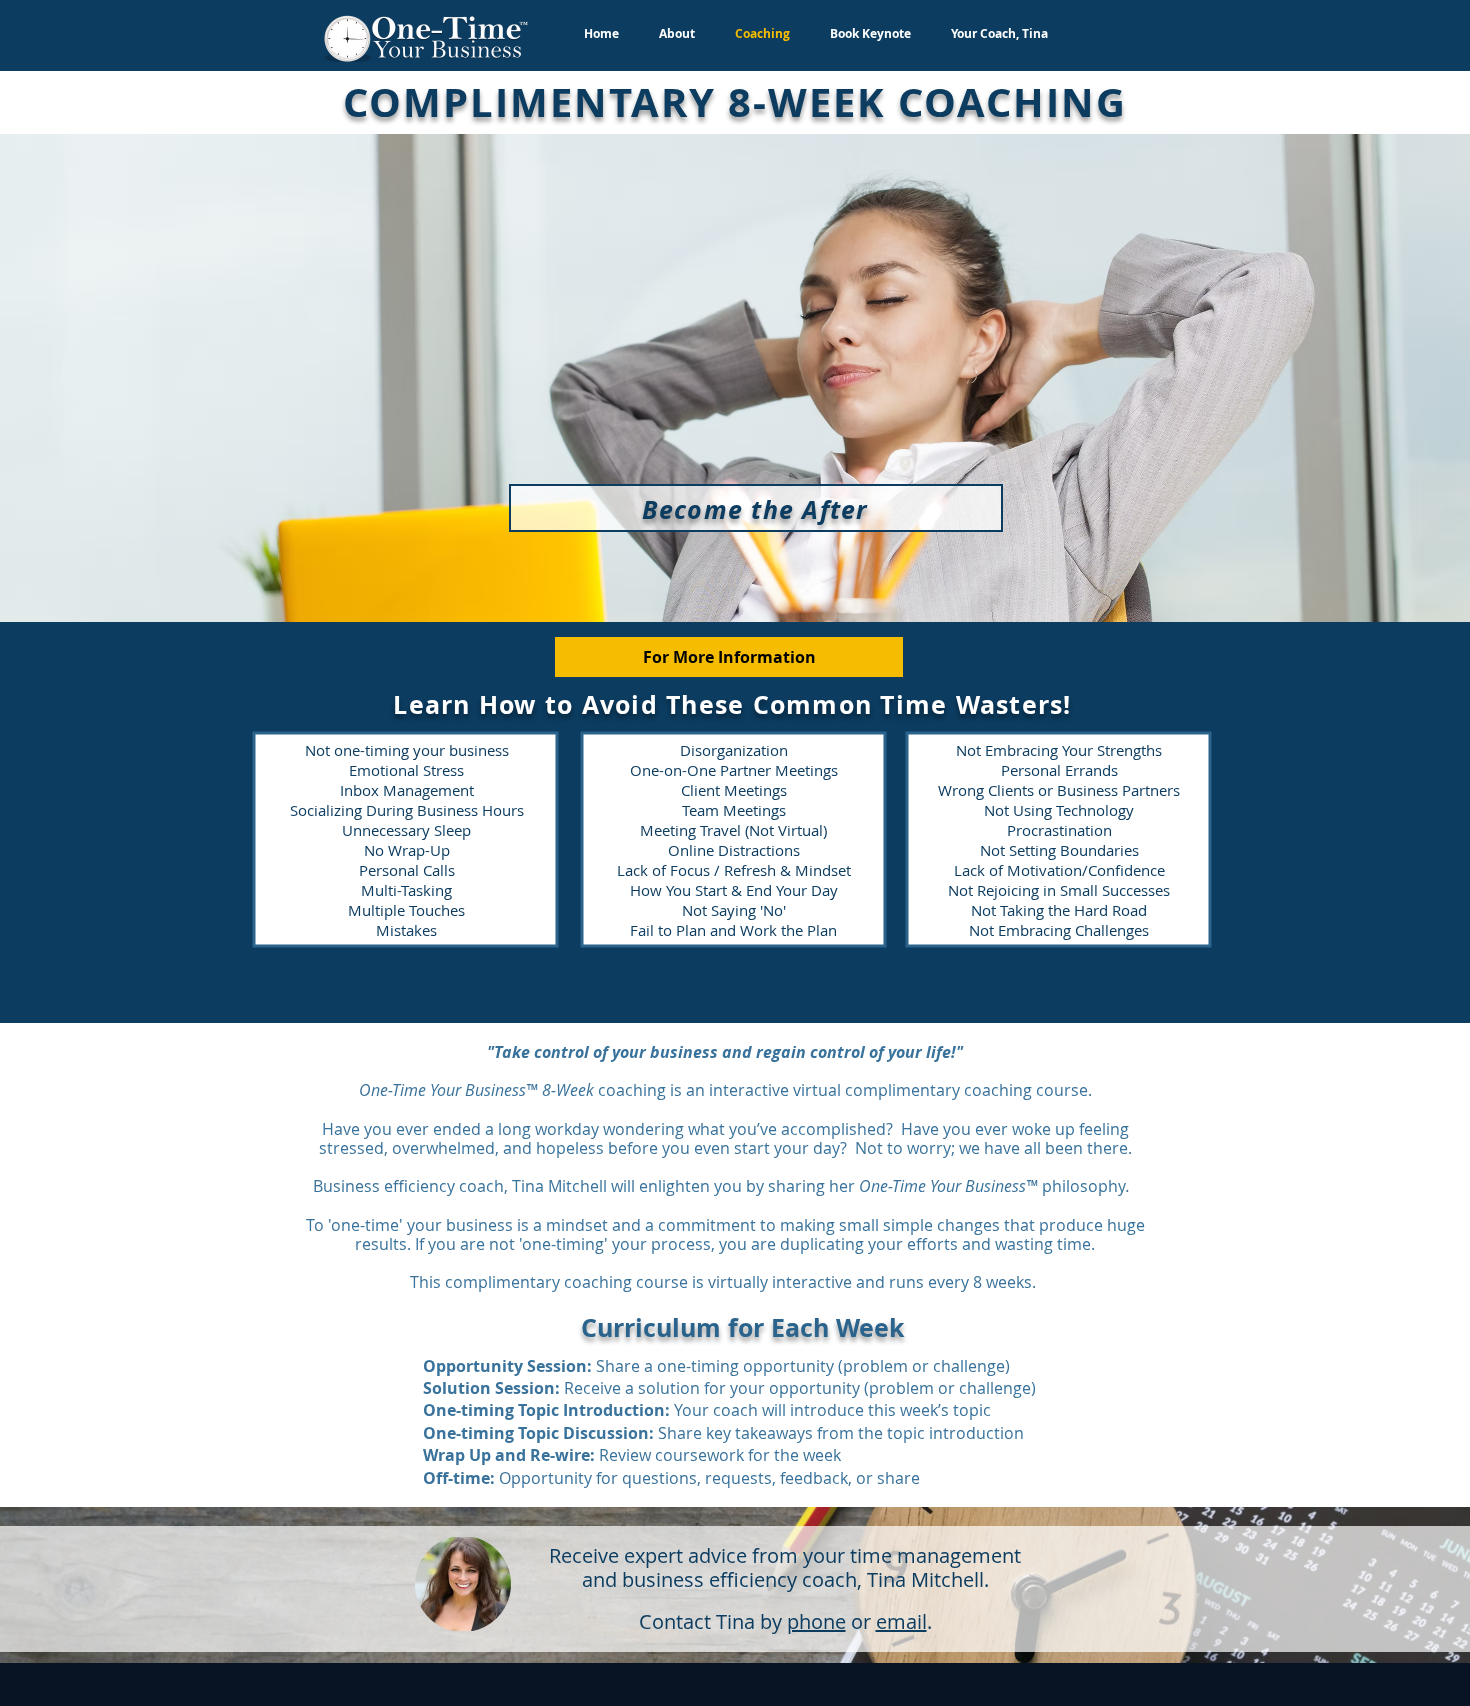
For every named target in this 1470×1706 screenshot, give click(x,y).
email (901, 1621)
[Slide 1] (726, 572)
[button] (729, 657)
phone (816, 1621)
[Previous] (112, 378)
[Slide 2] (744, 572)
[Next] (1357, 378)
